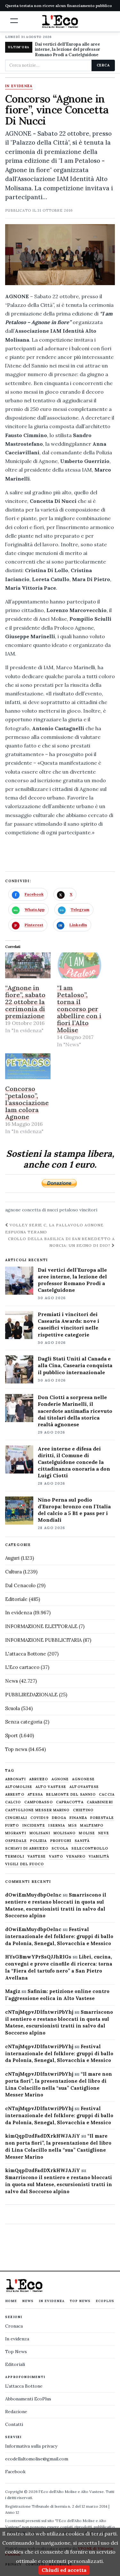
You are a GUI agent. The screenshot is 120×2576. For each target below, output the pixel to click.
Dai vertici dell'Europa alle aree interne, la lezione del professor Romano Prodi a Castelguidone (68, 50)
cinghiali (16, 1818)
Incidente (34, 1826)
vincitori (88, 1210)
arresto (15, 1795)
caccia (107, 1795)
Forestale (102, 1818)
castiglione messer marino (37, 1810)
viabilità (99, 1856)
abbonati (16, 1779)
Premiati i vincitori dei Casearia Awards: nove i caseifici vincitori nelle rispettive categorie (68, 1324)
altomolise (19, 1787)
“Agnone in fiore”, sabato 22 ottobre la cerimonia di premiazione (25, 1002)
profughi (61, 1841)
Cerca (103, 65)
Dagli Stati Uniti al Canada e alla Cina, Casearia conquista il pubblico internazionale (75, 1365)
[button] (14, 21)
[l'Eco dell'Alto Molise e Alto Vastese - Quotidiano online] (60, 21)
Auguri (12, 1558)
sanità (82, 1841)
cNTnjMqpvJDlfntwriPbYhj (39, 2012)
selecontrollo (90, 1849)
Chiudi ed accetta (64, 2570)
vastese (37, 1856)
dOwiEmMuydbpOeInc (33, 1895)
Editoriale (16, 1599)
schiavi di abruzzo (27, 1849)
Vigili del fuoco (25, 1864)
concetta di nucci (40, 1210)
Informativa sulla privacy (31, 2446)
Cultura (13, 1572)
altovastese (84, 1787)
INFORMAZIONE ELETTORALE (41, 1626)
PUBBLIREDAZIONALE (31, 1695)
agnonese (83, 1779)
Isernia (57, 1826)
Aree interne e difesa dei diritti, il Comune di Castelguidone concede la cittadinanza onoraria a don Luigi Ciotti (74, 1462)
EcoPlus (105, 2301)
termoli (15, 1856)
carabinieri (100, 1802)
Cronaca (14, 2326)
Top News (80, 2301)
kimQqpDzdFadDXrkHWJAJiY (43, 2136)
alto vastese (51, 1787)
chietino (83, 1810)
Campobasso (39, 1802)
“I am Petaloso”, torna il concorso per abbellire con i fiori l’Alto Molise (79, 1009)
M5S (72, 1826)
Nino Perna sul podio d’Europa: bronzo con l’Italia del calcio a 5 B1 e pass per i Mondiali (74, 1510)
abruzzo (39, 1779)
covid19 (40, 1818)
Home (11, 2301)
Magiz (13, 1991)
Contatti (14, 2424)
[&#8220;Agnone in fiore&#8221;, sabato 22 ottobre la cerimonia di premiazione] (28, 965)
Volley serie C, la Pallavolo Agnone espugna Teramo (54, 1228)
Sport (12, 1735)
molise (87, 1833)
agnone (13, 1210)
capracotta (70, 1802)
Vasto (56, 1856)
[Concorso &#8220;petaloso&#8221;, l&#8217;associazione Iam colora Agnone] (28, 1066)
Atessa (35, 1795)
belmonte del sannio (71, 1795)
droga (59, 1818)
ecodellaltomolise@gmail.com (37, 2459)
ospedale (16, 1841)
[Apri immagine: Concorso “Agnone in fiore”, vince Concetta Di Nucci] (60, 255)
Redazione (16, 2412)
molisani (40, 1833)
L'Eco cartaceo (22, 1667)
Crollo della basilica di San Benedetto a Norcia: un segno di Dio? (61, 1242)
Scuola (12, 1708)
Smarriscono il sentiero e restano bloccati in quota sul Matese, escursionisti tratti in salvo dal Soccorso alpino (59, 2184)
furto (12, 1826)
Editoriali (15, 2364)
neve (104, 1833)
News (12, 1681)
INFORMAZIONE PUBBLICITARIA (43, 1640)
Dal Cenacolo (20, 1585)
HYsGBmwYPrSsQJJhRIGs (38, 1957)
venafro (76, 1856)
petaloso (69, 1210)
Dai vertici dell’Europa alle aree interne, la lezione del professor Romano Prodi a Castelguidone (72, 1280)
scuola (60, 1849)
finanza (78, 1818)
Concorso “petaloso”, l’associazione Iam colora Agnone (27, 1103)
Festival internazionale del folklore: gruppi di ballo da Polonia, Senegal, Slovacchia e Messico (59, 1936)
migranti (16, 1833)
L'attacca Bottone (26, 1654)
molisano (65, 1833)
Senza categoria (24, 1722)
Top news (16, 1749)
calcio (13, 1802)
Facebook (15, 2472)
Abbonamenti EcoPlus (28, 2399)
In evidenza (19, 86)
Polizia (39, 1841)
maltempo (92, 1826)
